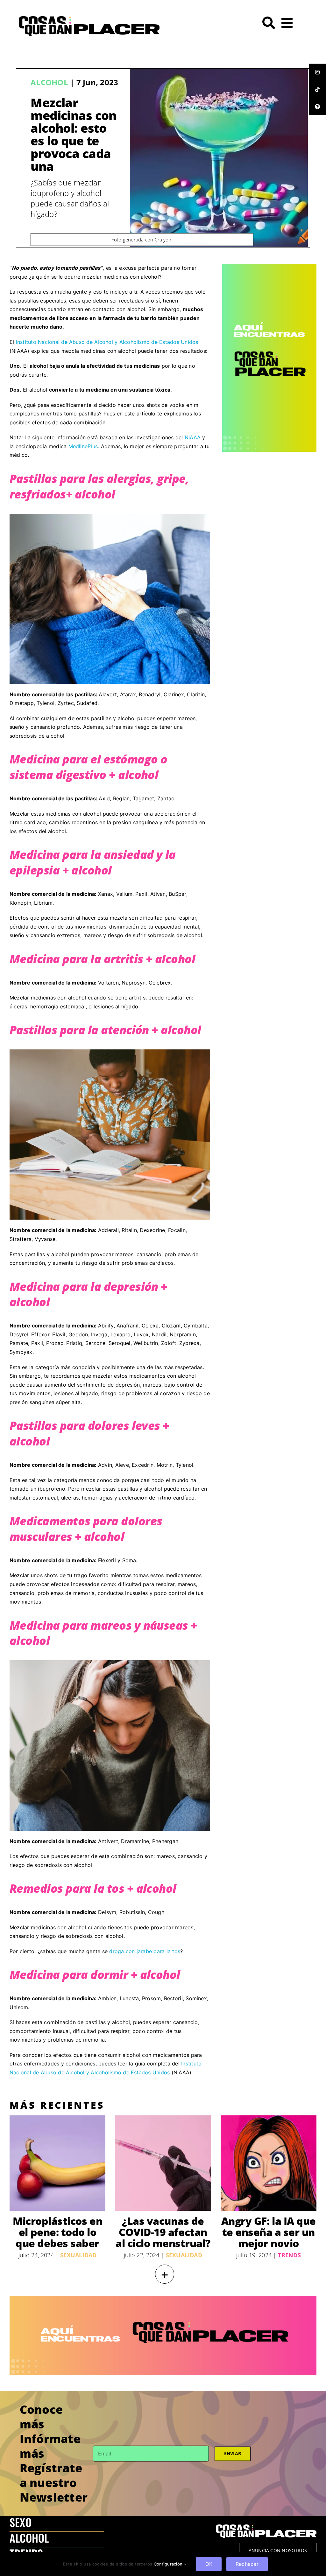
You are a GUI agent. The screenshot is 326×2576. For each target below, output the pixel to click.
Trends (289, 2255)
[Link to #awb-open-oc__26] (287, 23)
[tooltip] (317, 72)
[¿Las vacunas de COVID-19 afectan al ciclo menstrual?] (163, 2163)
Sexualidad (78, 2255)
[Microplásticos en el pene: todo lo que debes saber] (57, 2163)
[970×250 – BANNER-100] (163, 2298)
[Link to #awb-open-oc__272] (269, 23)
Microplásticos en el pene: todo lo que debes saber (57, 2232)
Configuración (169, 2564)
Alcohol (49, 82)
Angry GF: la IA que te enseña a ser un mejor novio (269, 2232)
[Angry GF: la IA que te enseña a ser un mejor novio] (269, 2163)
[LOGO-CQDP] (89, 19)
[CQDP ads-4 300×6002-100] (269, 266)
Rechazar (247, 2564)
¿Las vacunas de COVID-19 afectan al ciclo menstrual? (163, 2232)
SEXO (21, 2522)
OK (209, 2564)
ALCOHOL (29, 2538)
